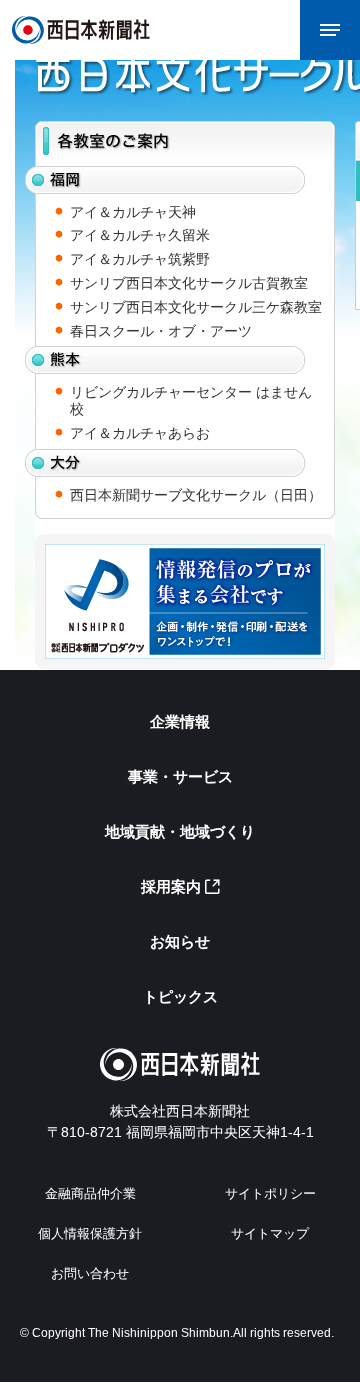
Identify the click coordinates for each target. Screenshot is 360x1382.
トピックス (180, 996)
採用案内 (171, 886)
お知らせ (180, 941)
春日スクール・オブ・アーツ (161, 331)
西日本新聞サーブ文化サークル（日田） (196, 495)
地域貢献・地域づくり (180, 831)
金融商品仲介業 (90, 1193)
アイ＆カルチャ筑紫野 (140, 259)
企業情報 (180, 721)
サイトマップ (270, 1233)
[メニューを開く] (330, 30)
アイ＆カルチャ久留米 (140, 235)
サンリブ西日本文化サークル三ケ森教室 (196, 307)
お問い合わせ (90, 1273)
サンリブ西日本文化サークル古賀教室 (189, 283)
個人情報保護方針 (90, 1233)
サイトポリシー (270, 1193)
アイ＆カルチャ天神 (133, 212)
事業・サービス (180, 776)
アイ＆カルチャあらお (140, 433)
